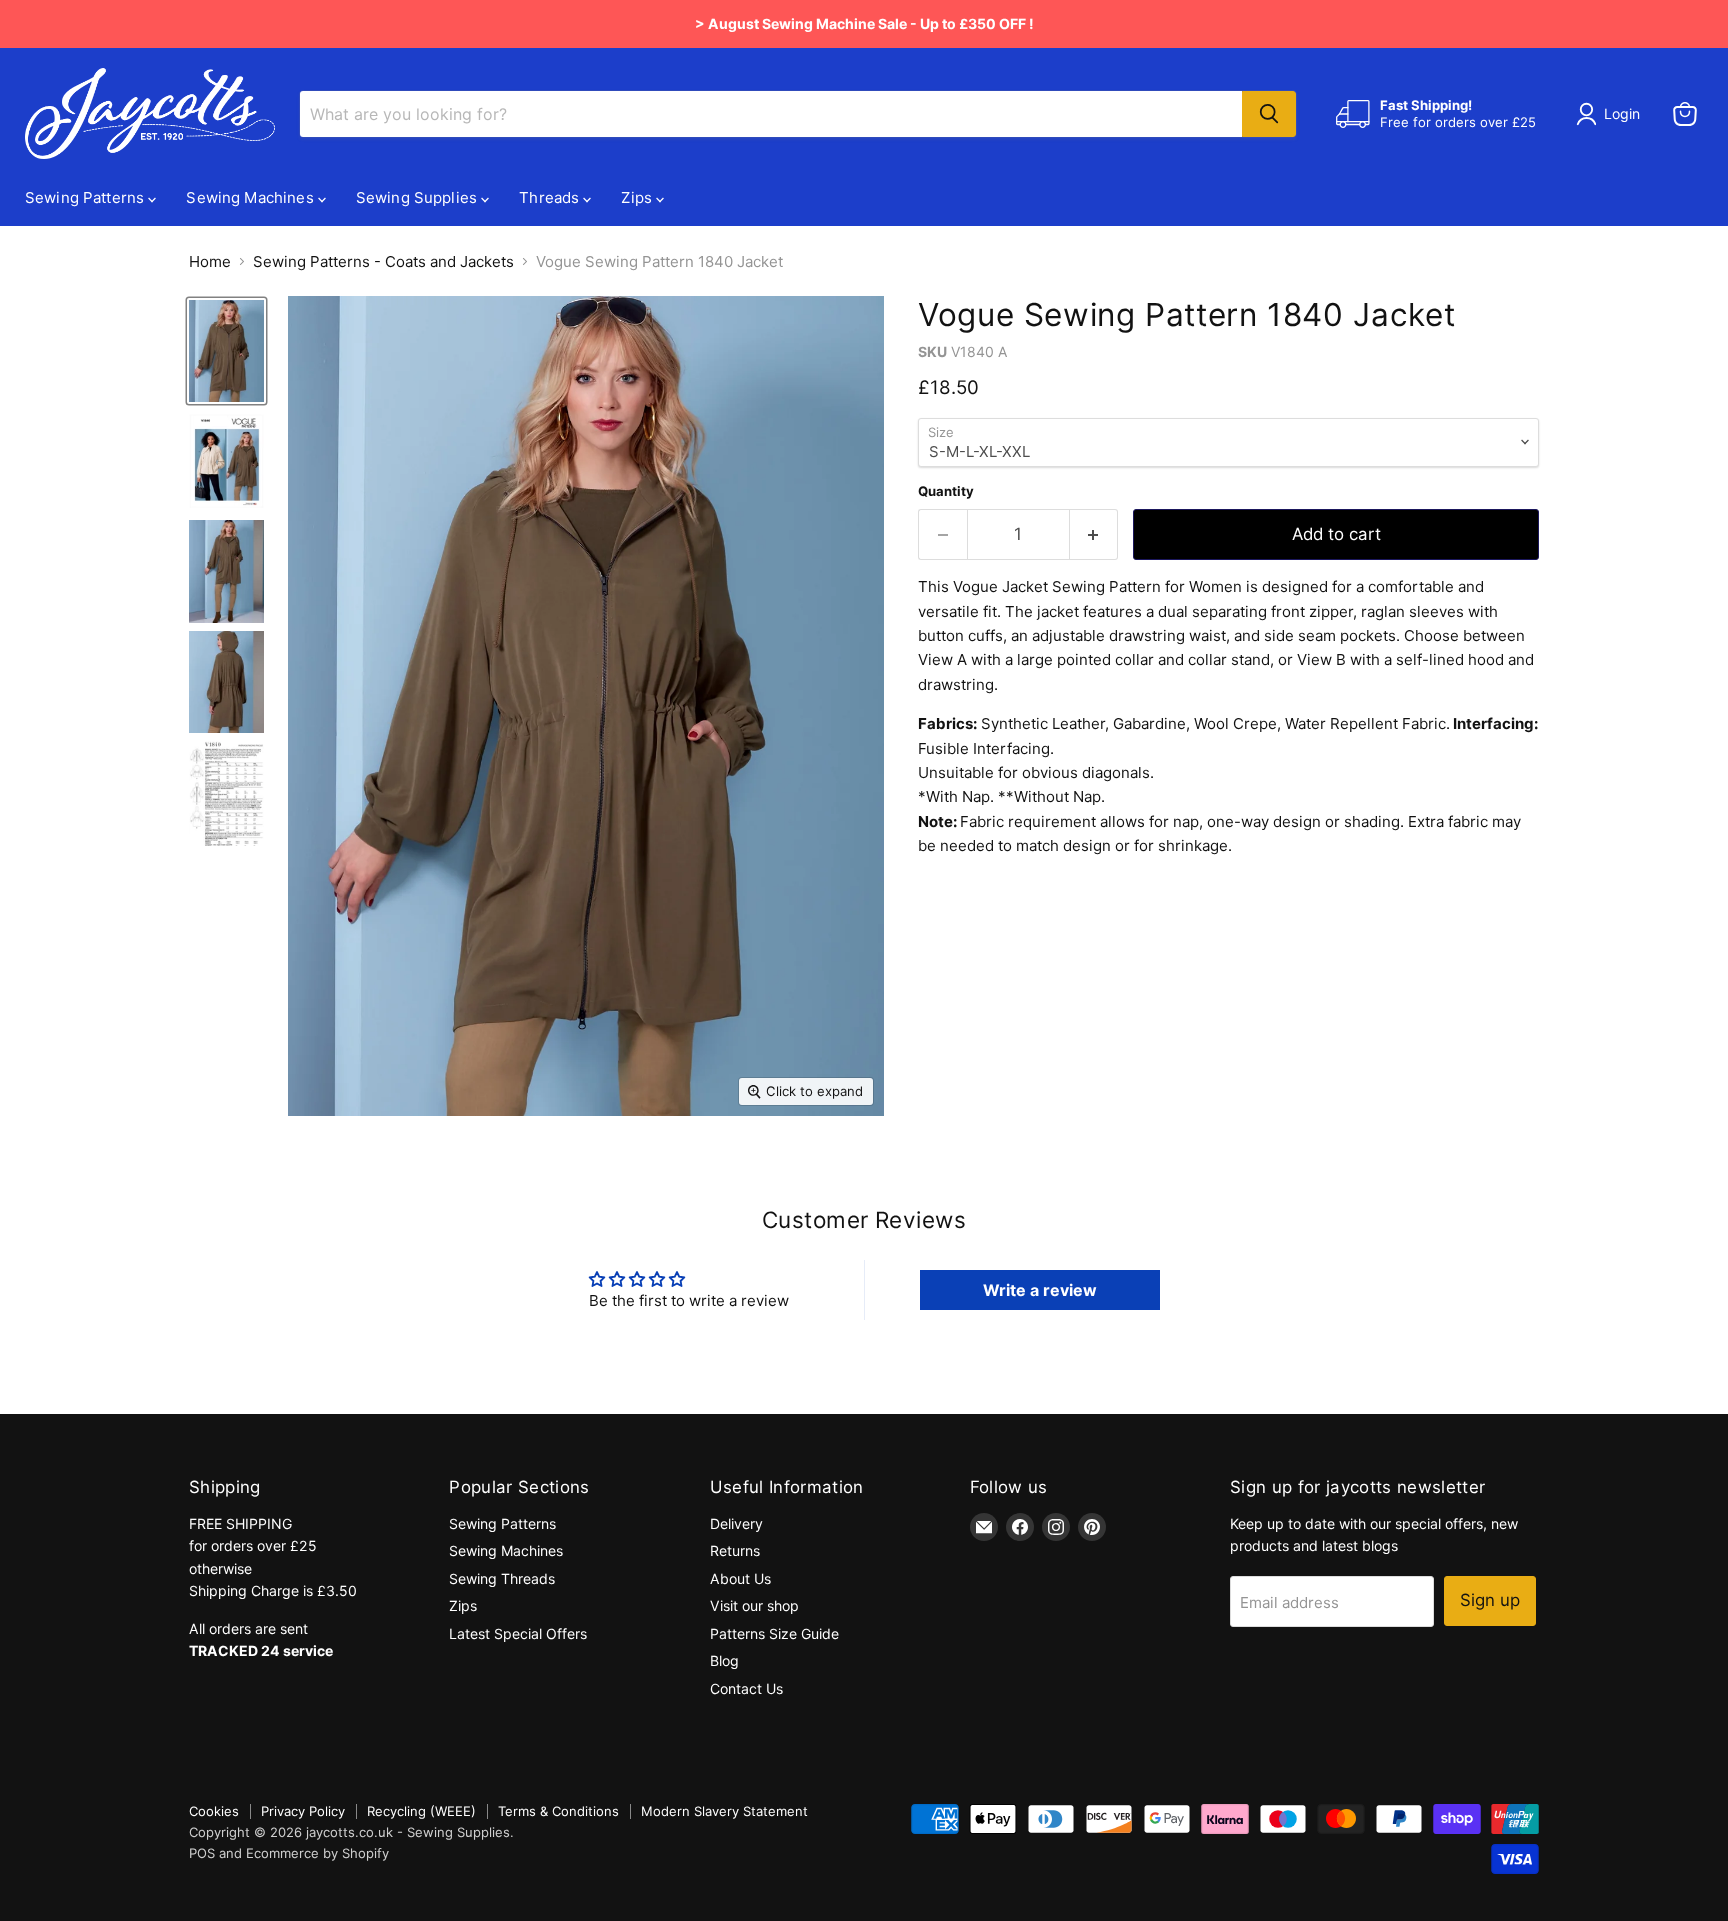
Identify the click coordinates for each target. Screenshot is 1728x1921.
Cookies (214, 1811)
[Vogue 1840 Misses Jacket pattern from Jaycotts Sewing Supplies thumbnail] (226, 351)
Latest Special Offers (518, 1633)
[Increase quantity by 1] (1094, 534)
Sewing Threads (502, 1578)
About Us (740, 1578)
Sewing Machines (251, 197)
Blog (724, 1660)
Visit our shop (754, 1605)
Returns (735, 1550)
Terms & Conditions (558, 1811)
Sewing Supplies (418, 197)
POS (202, 1853)
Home (210, 261)
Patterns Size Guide (774, 1633)
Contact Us (746, 1688)
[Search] (1269, 114)
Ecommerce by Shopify (317, 1853)
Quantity (946, 491)
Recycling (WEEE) (421, 1811)
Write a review (1040, 1290)
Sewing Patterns (86, 197)
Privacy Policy (303, 1811)
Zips (638, 197)
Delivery (736, 1523)
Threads (551, 197)
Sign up (1490, 1600)
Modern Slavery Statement (724, 1811)
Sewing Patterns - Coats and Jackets (383, 261)
